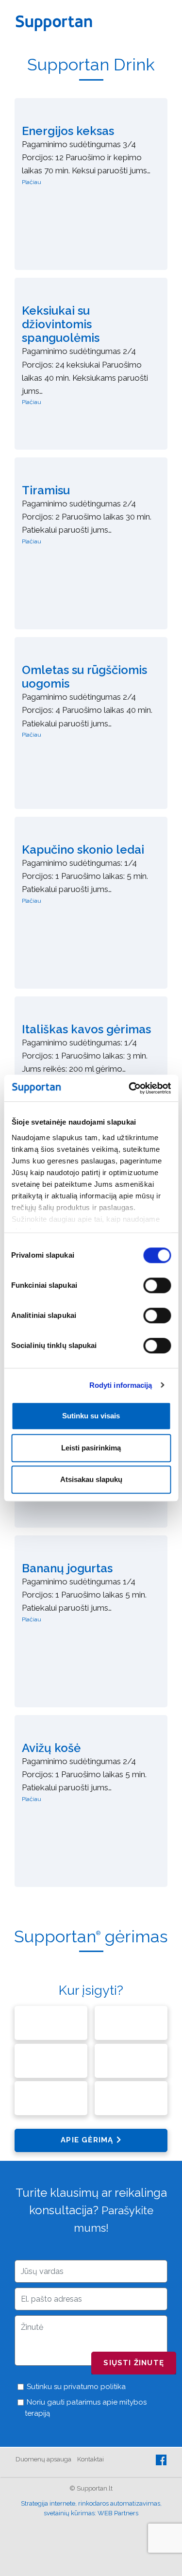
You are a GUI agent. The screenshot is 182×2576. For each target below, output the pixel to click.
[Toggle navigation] (163, 22)
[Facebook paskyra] (161, 2459)
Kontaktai (91, 2459)
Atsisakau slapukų (91, 1479)
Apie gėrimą (87, 2140)
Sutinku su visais (91, 1416)
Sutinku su (75, 2387)
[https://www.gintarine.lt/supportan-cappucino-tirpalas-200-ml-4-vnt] (131, 2025)
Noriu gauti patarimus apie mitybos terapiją (86, 2408)
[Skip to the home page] (57, 22)
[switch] (157, 1285)
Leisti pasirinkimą (91, 1448)
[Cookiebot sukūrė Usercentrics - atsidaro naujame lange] (130, 1088)
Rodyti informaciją (121, 1385)
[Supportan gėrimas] (91, 1969)
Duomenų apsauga (43, 2459)
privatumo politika (95, 2387)
